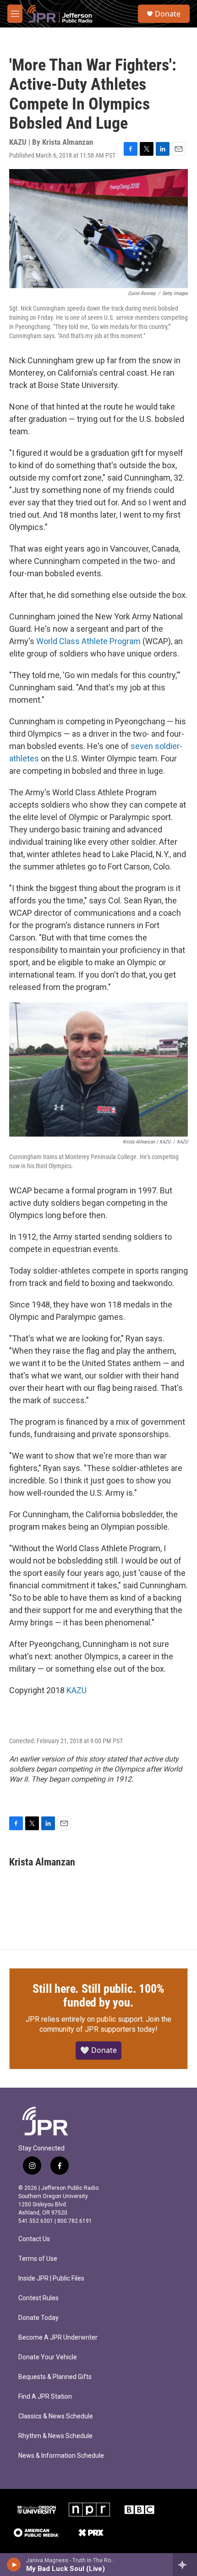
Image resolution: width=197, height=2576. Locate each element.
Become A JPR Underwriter (58, 2338)
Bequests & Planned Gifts (55, 2377)
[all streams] (185, 2565)
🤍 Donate (98, 2050)
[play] (14, 2565)
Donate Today (38, 2318)
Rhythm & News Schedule (55, 2436)
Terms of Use (38, 2259)
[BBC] (139, 2510)
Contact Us (34, 2239)
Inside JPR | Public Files (51, 2278)
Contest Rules (38, 2298)
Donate (168, 14)
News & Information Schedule (61, 2456)
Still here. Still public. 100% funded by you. (98, 1996)
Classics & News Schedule (56, 2416)
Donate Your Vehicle (48, 2357)
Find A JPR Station (45, 2397)
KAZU (77, 1690)
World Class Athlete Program (89, 641)
